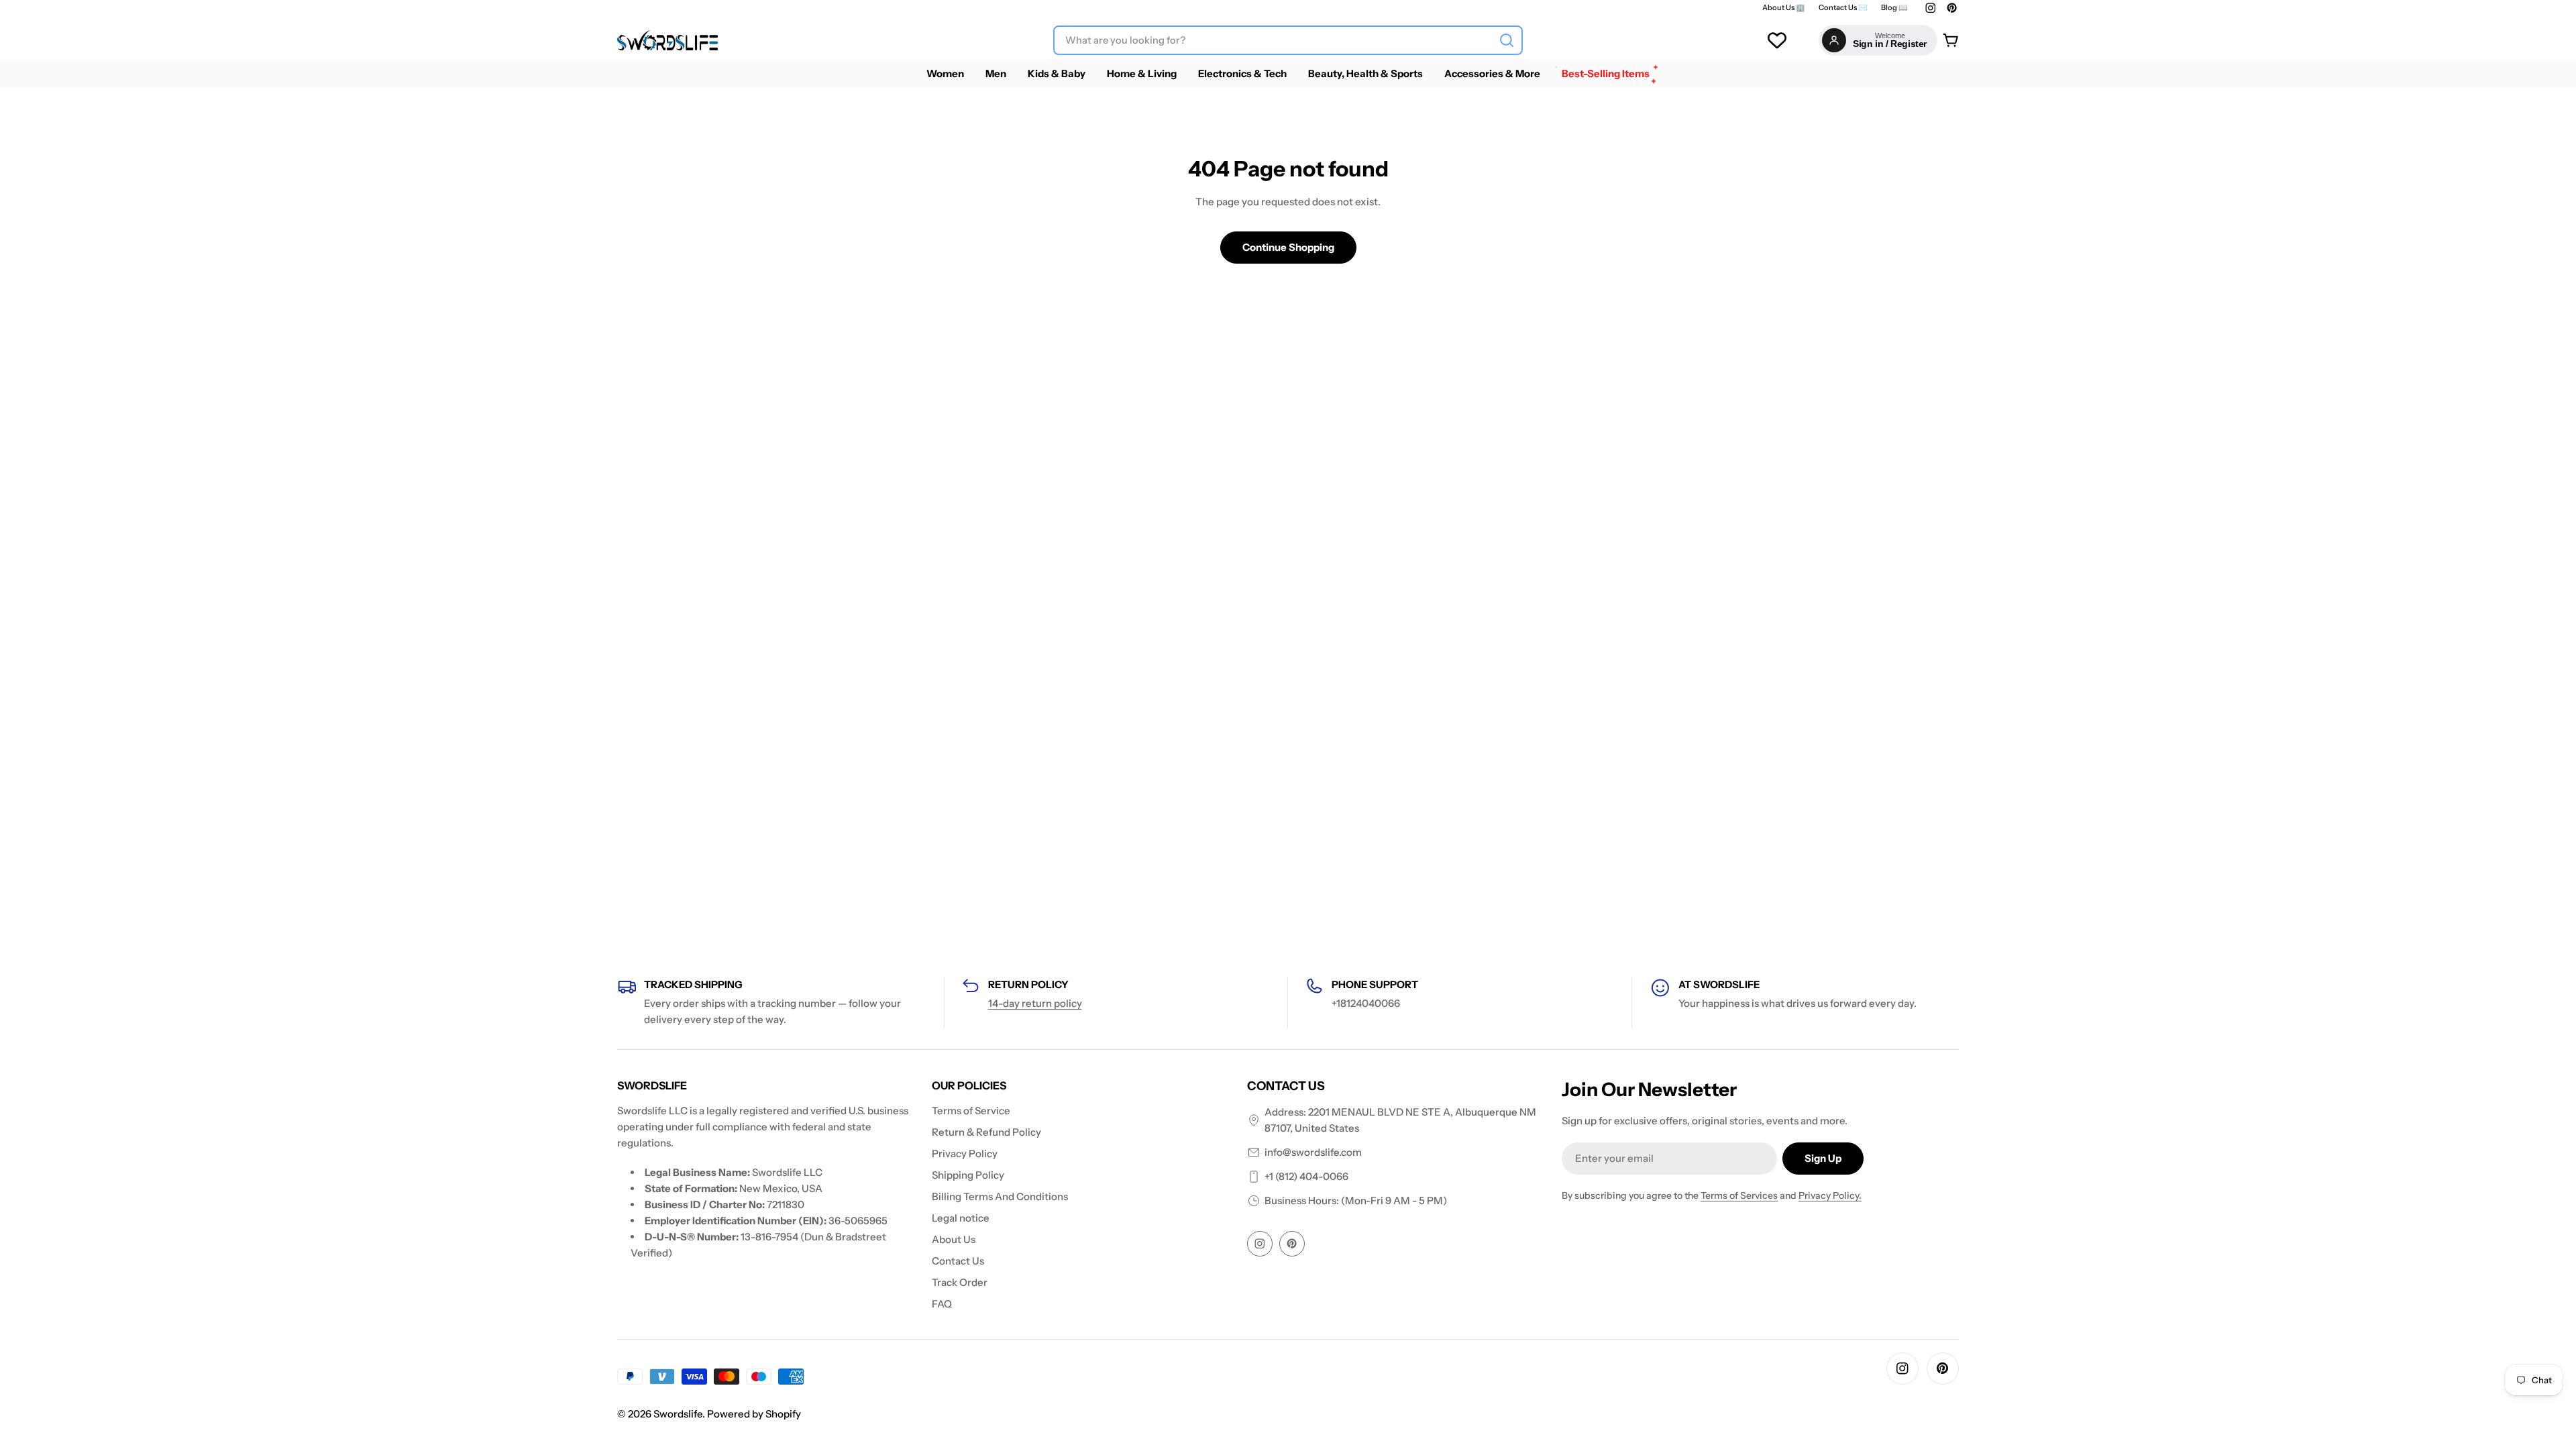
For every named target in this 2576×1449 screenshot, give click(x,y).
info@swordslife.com (1313, 1152)
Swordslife (678, 1414)
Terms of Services (1739, 1195)
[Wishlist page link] (1777, 40)
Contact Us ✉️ (1843, 8)
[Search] (1507, 40)
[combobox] (1288, 40)
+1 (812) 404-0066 (1306, 1176)
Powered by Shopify (754, 1414)
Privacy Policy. (1830, 1195)
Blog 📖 (1894, 8)
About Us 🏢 (1784, 8)
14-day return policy (1035, 1003)
